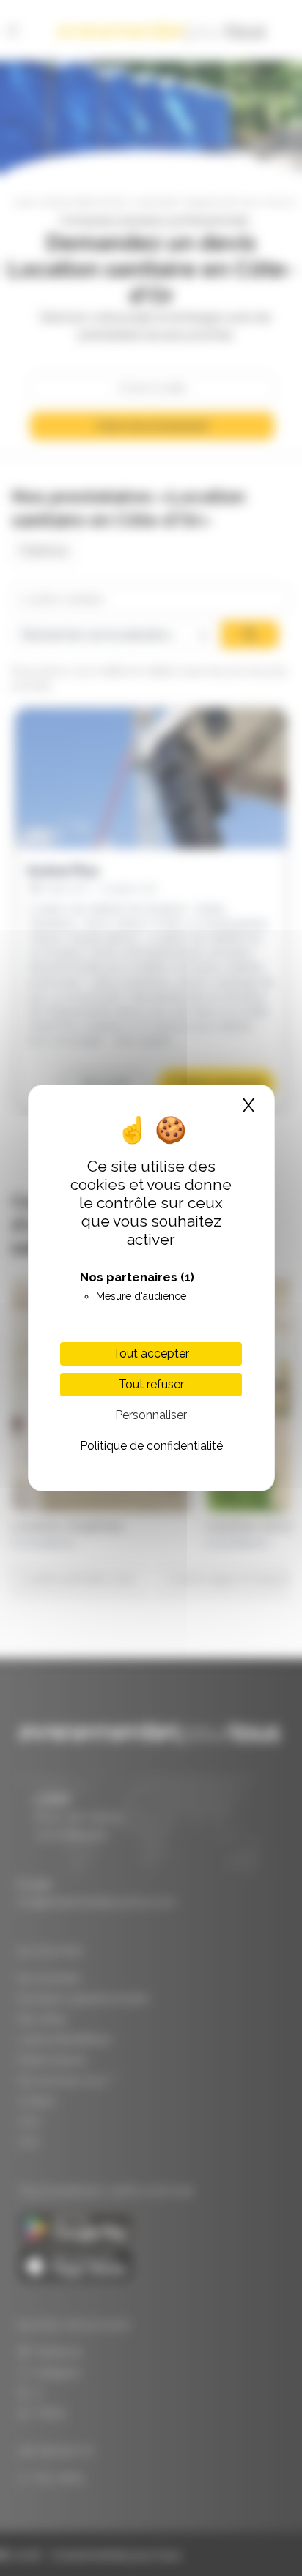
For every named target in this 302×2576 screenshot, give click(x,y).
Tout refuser (151, 1384)
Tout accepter (151, 1353)
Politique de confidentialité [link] (151, 1446)
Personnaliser (151, 1415)
